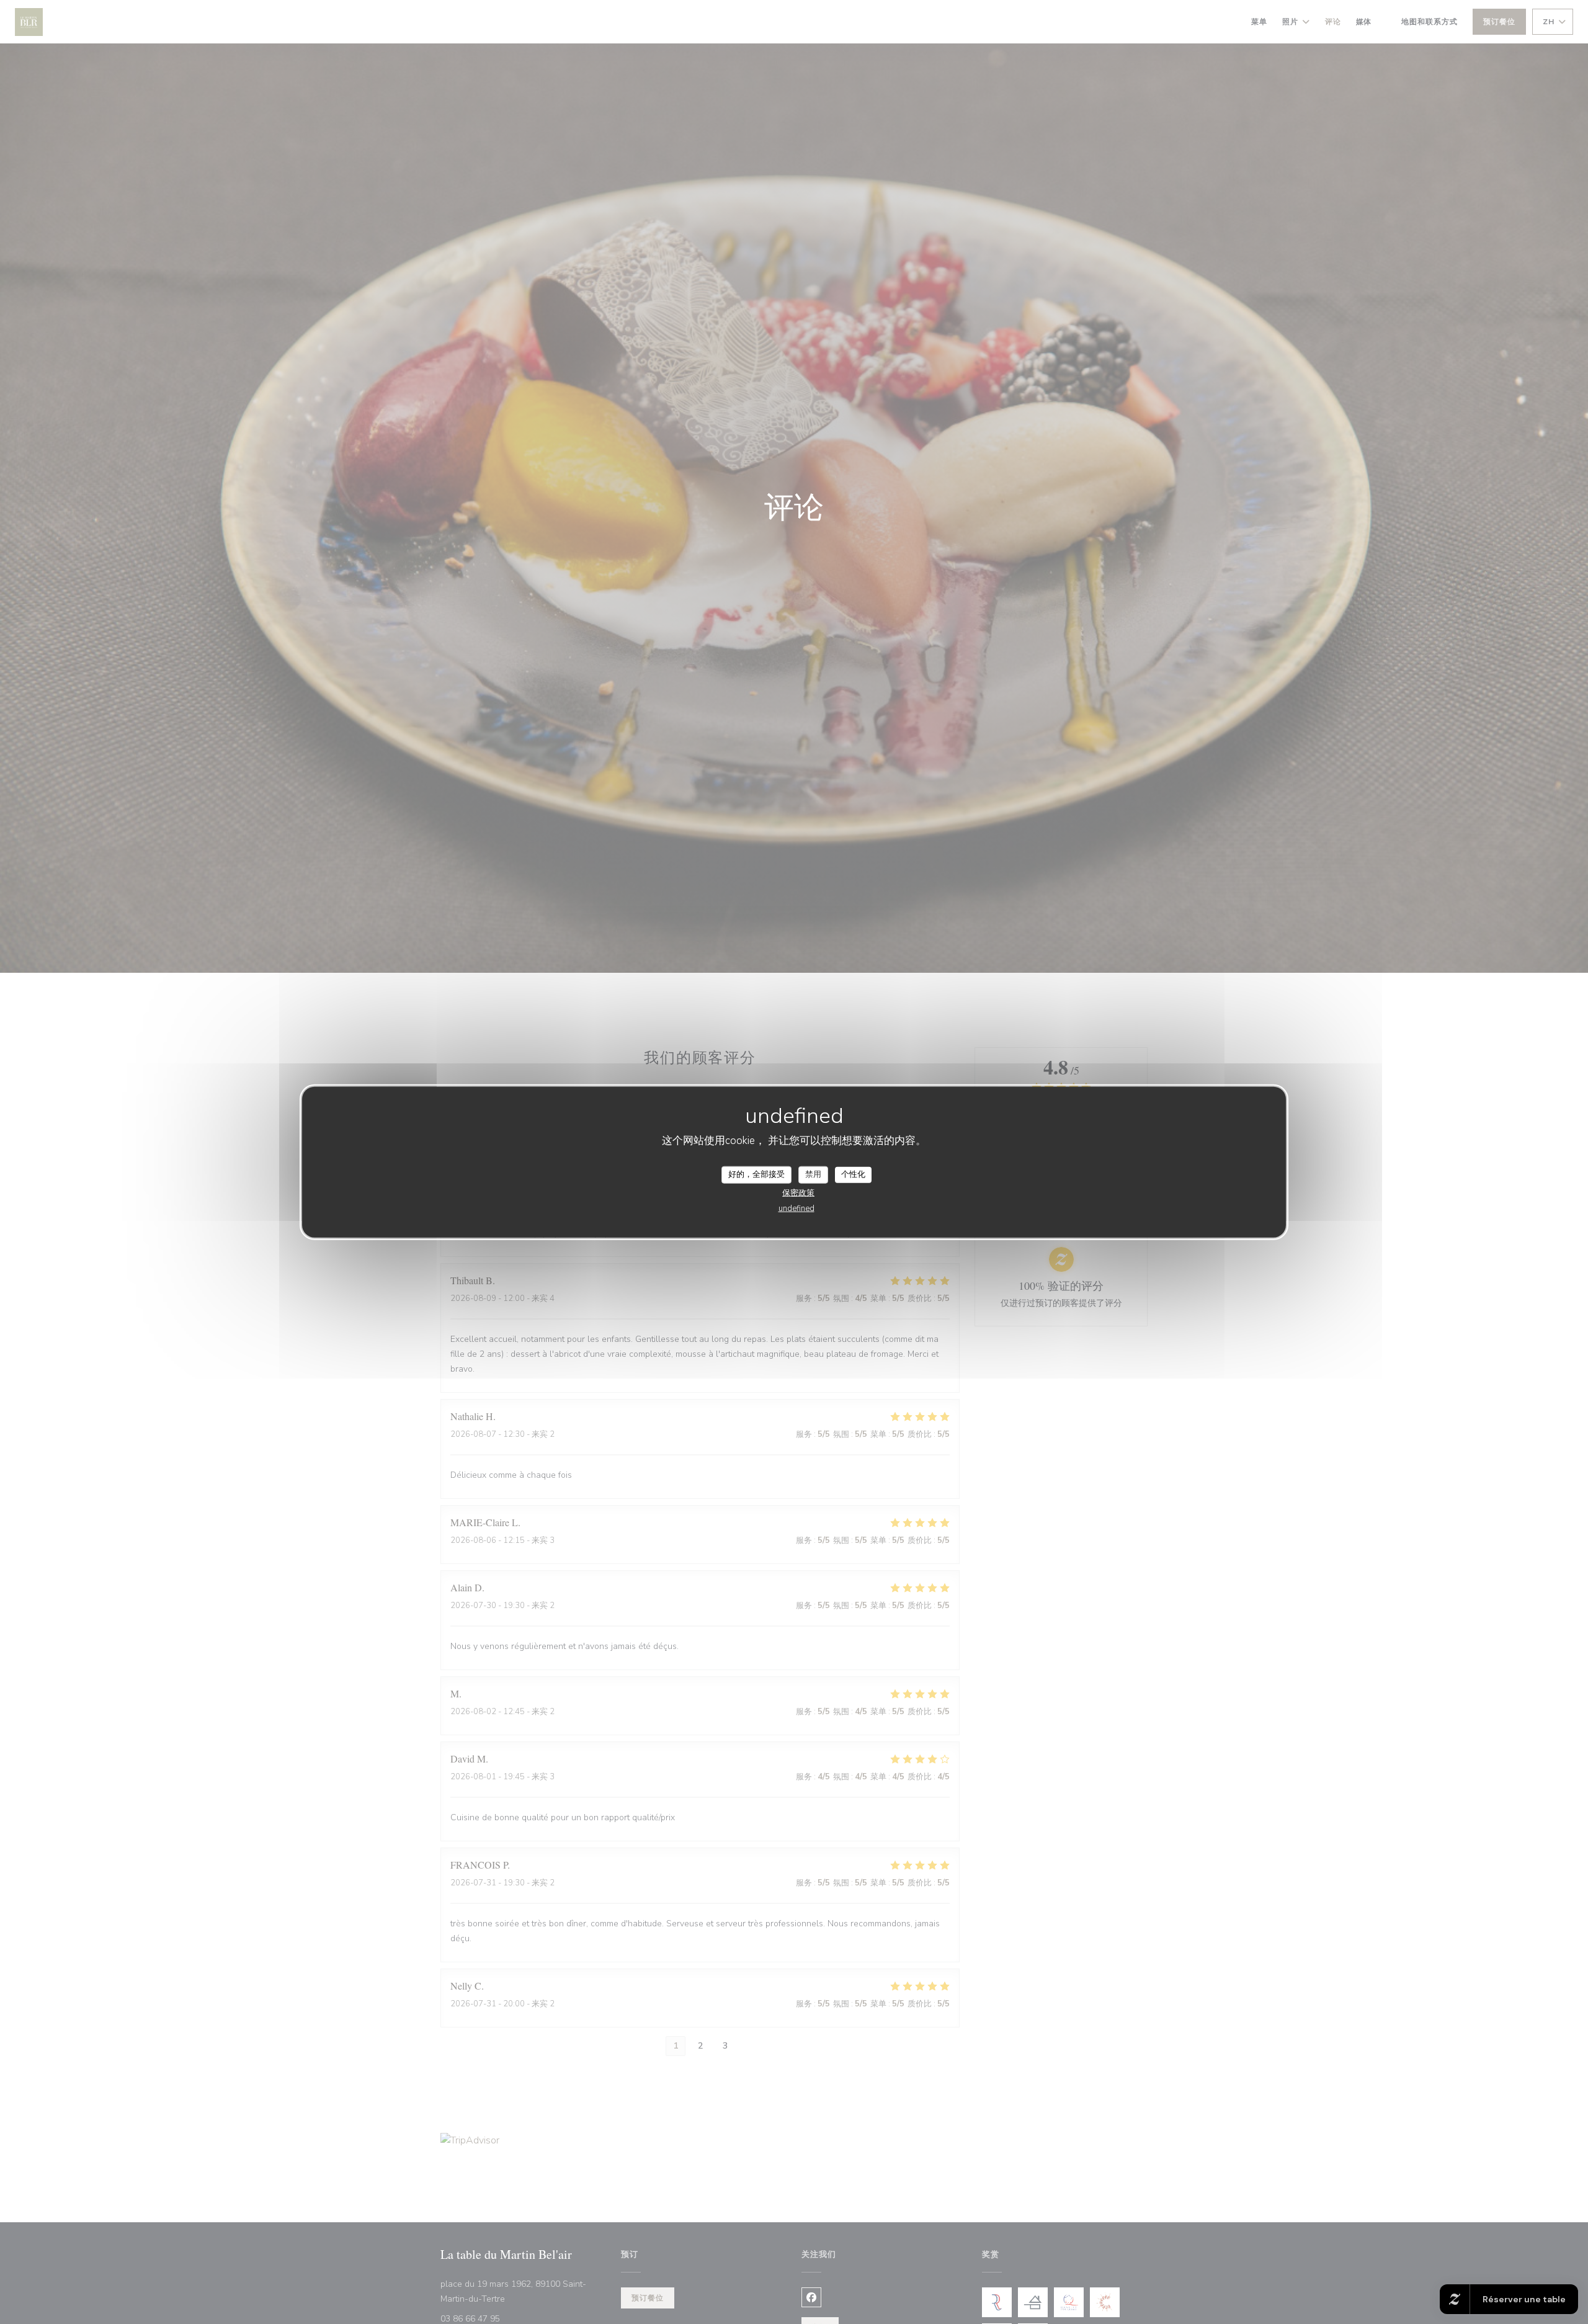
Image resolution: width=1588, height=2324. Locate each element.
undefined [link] (796, 1208)
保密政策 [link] (798, 1192)
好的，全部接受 (756, 1174)
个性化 (853, 1174)
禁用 (813, 1174)
